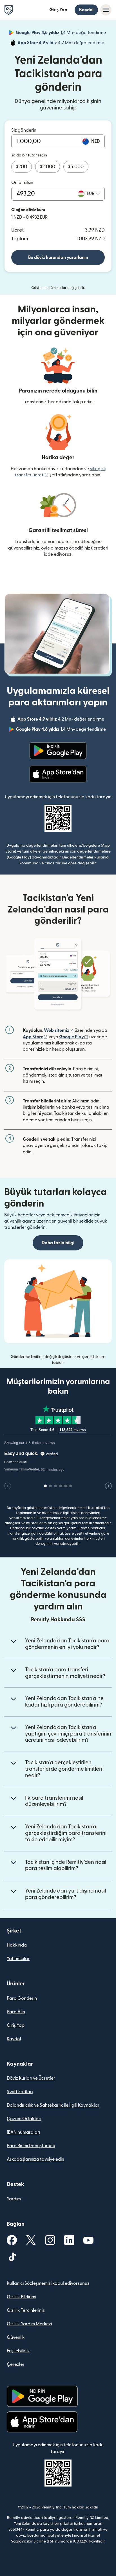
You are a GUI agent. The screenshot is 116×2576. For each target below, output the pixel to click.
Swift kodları (20, 2092)
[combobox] (93, 194)
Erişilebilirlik (18, 2351)
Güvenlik (16, 2337)
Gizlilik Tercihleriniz (26, 2310)
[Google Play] (58, 751)
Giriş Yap (58, 10)
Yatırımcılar (18, 1959)
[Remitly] (9, 10)
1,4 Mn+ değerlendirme (61, 33)
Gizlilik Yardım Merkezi (29, 2324)
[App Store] (58, 774)
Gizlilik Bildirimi (21, 2297)
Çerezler (16, 2364)
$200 (22, 167)
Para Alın (16, 2012)
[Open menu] (106, 10)
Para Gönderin (22, 1998)
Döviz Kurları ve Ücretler (31, 2078)
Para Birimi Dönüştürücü (31, 2146)
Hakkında (17, 1945)
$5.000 (76, 167)
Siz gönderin (24, 130)
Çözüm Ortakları (24, 2119)
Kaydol (86, 10)
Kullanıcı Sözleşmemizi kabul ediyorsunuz (48, 2283)
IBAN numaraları (23, 2132)
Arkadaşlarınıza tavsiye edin (35, 2159)
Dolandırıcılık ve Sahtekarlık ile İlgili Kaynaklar (53, 2105)
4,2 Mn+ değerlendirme (61, 44)
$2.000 (48, 167)
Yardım (14, 2199)
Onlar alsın (22, 183)
